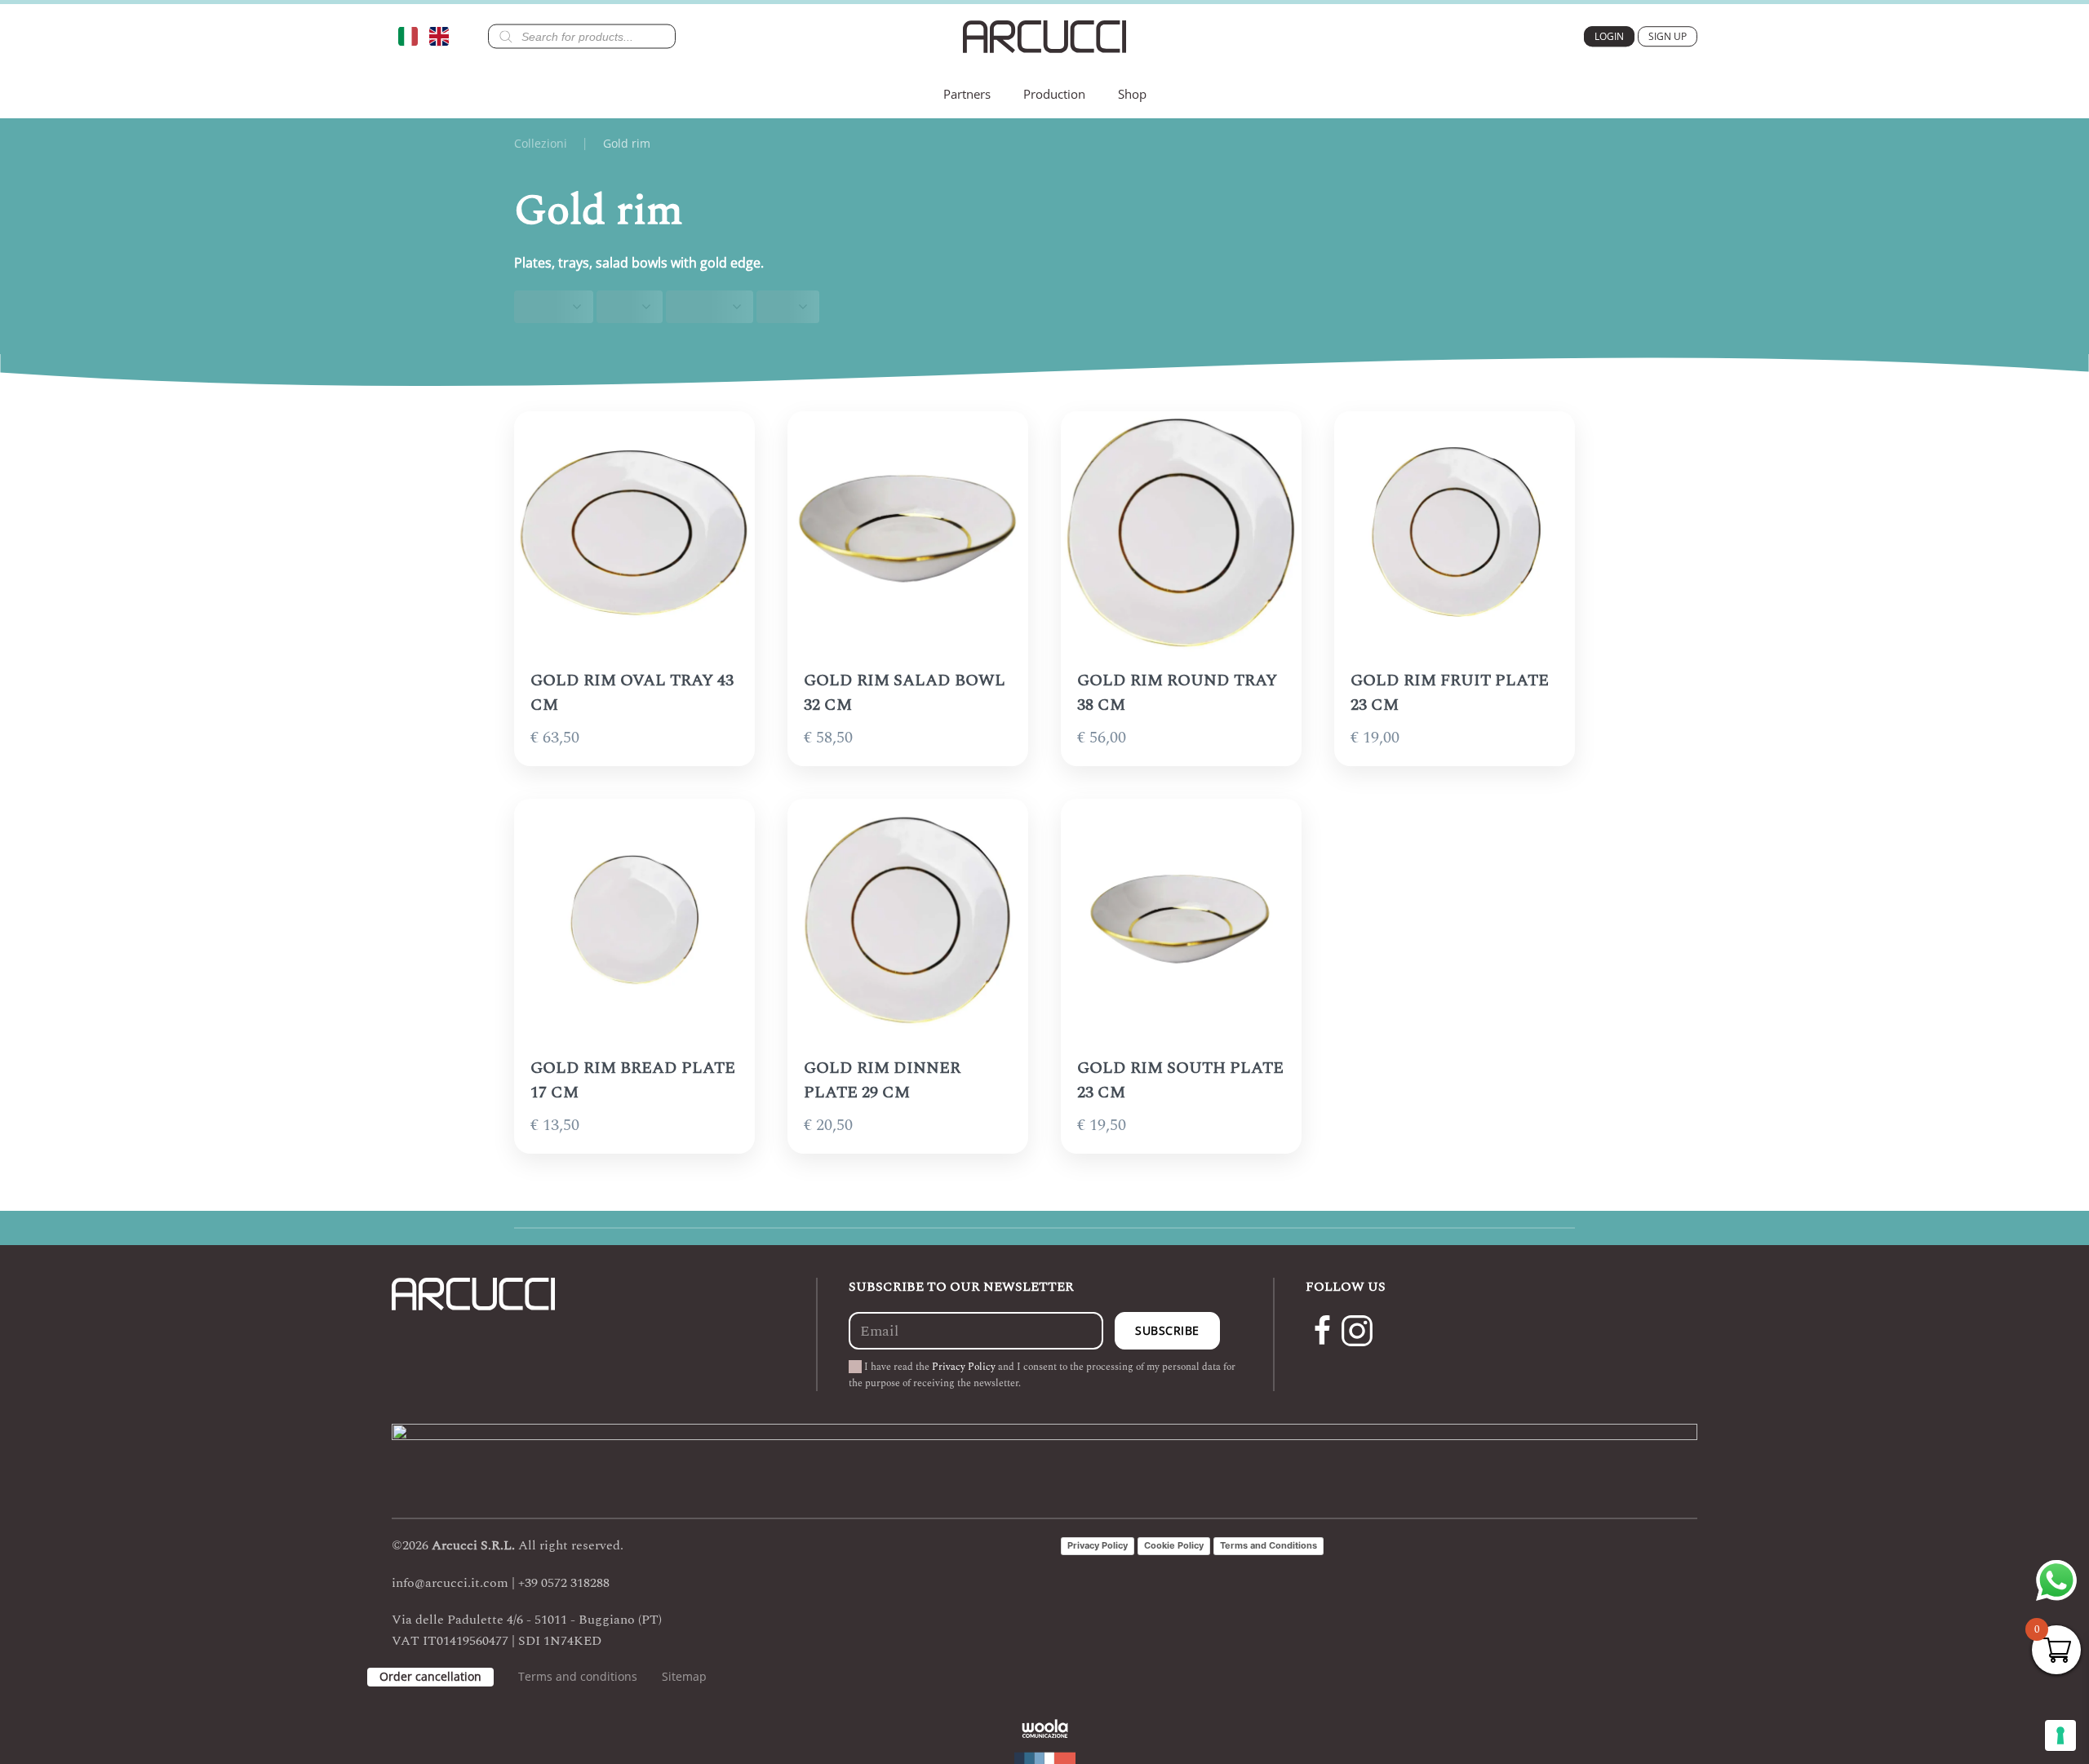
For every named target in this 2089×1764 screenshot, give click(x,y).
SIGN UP (1668, 36)
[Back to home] (1044, 37)
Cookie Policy (1174, 1545)
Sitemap (684, 1676)
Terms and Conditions (1268, 1545)
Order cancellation (430, 1676)
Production (1054, 94)
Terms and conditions (578, 1676)
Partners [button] (967, 94)
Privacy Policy (964, 1367)
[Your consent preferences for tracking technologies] (2060, 1735)
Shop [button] (1132, 94)
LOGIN (1609, 36)
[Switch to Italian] (412, 36)
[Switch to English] (443, 36)
